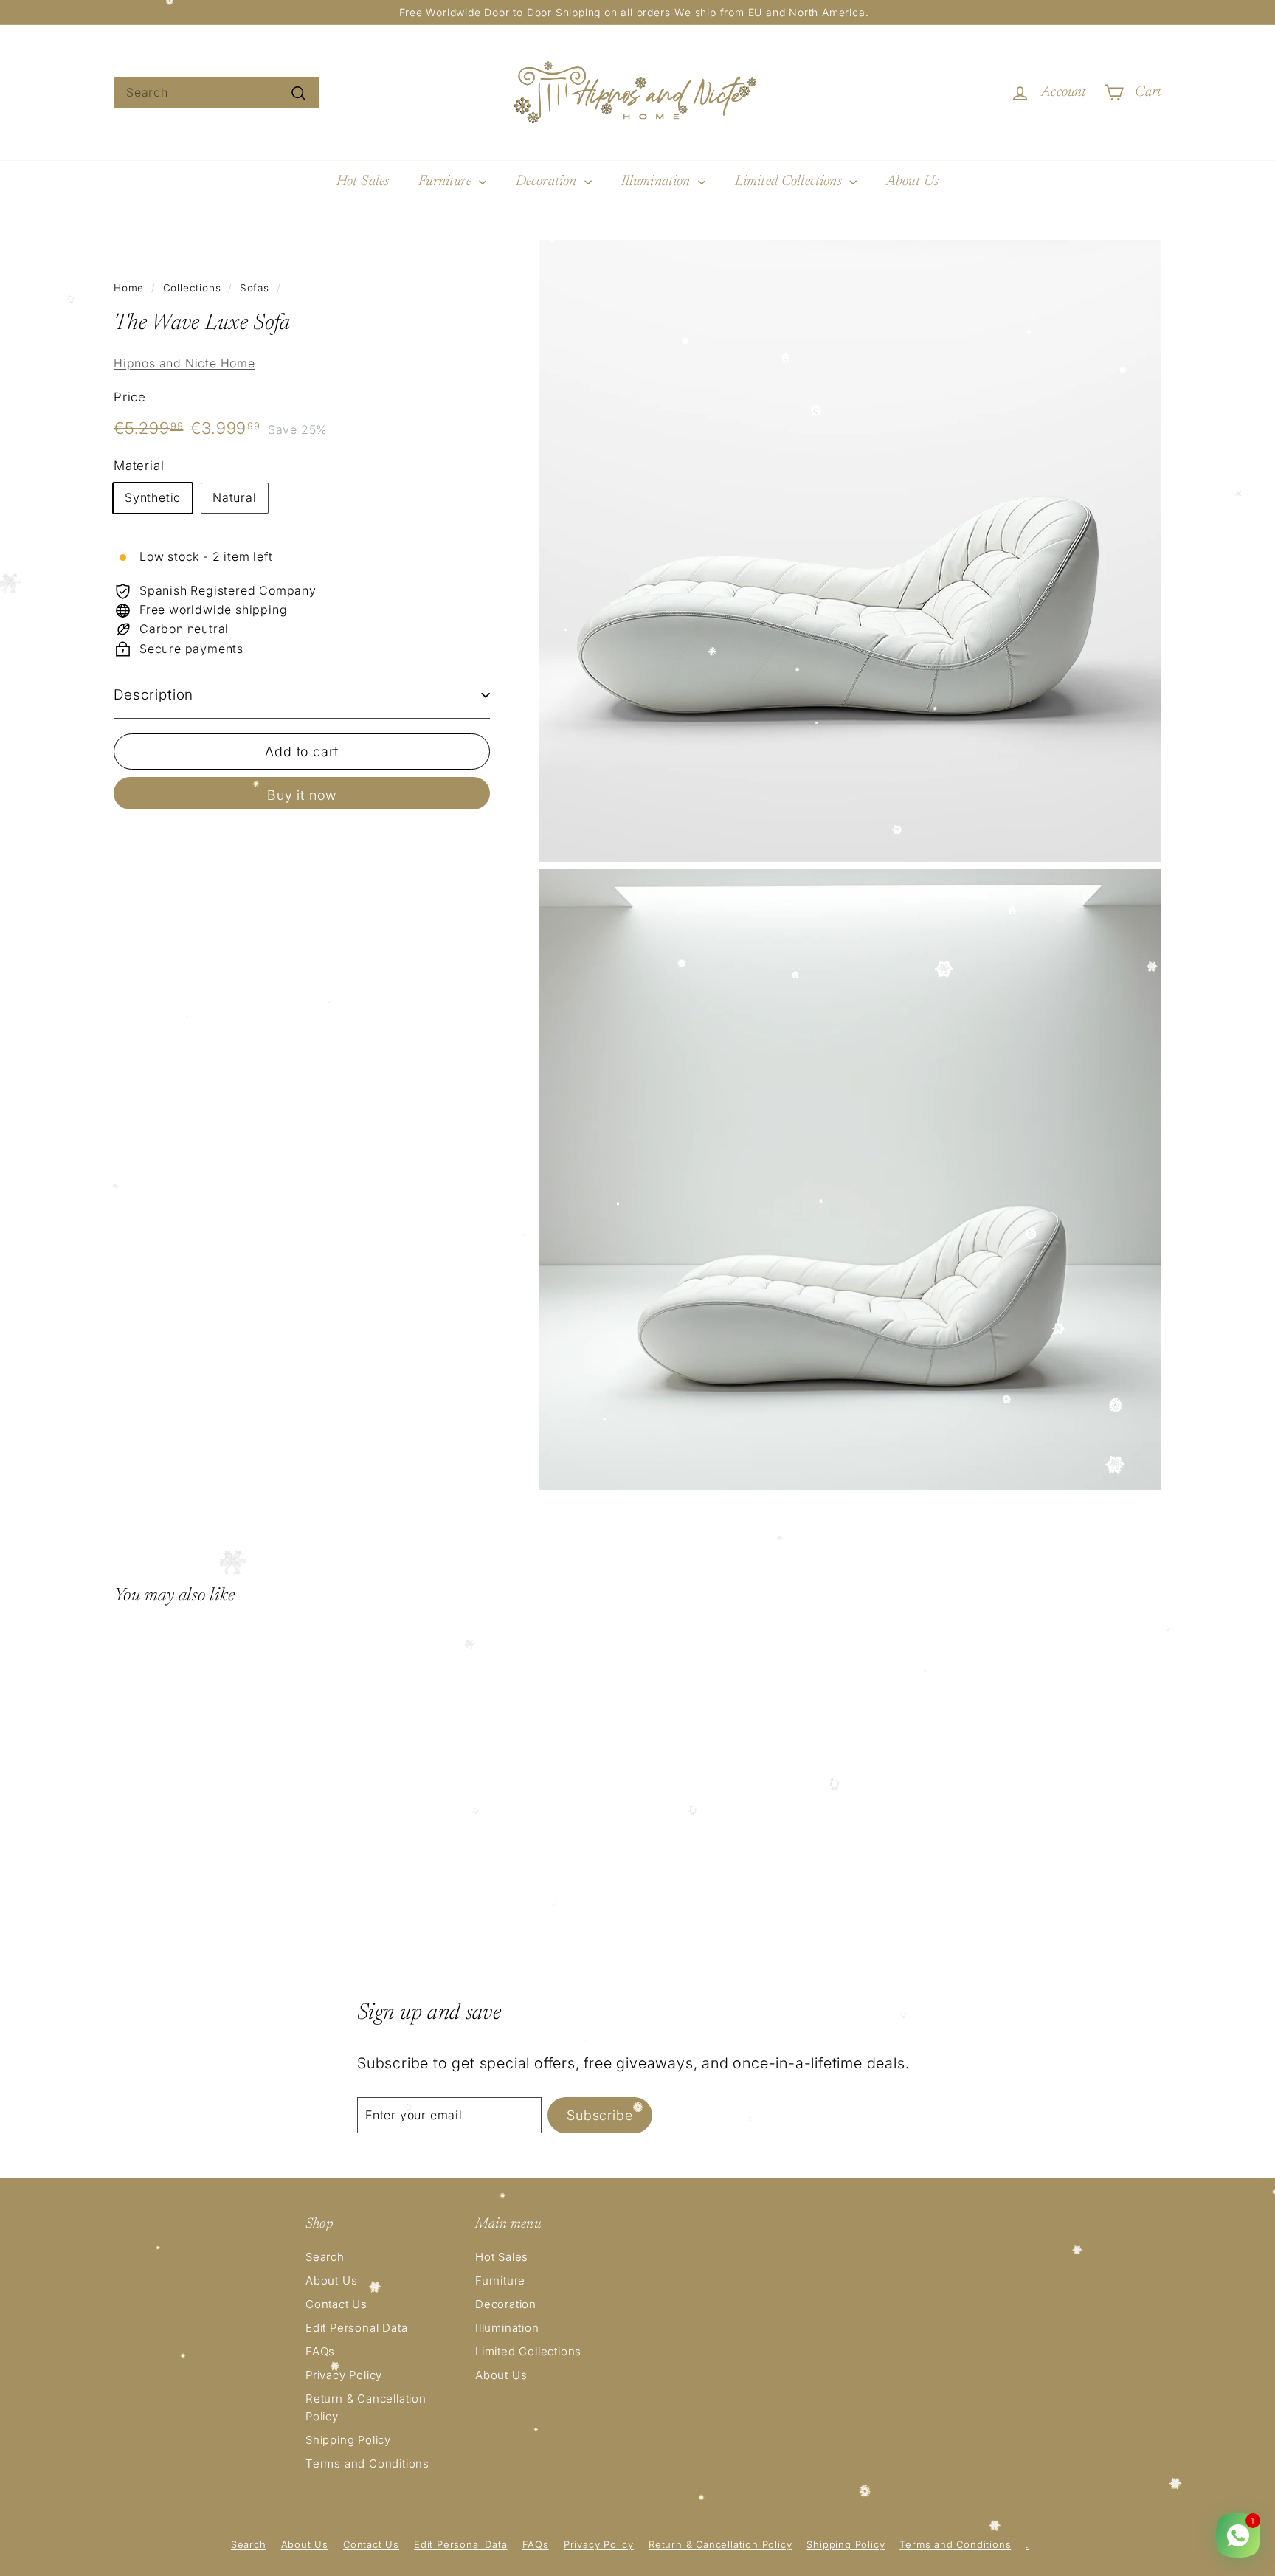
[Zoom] (850, 551)
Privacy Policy (344, 2375)
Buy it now (302, 795)
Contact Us (336, 2304)
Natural (235, 497)
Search (325, 2257)
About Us (912, 182)
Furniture (447, 182)
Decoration (548, 182)
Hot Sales (363, 182)
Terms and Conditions (367, 2463)
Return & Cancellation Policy (366, 2407)
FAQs (320, 2351)
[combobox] (217, 93)
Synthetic (153, 497)
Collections (192, 288)
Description (153, 695)
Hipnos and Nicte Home (184, 363)
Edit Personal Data (356, 2328)
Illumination (658, 182)
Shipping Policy (348, 2440)
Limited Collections (790, 182)
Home (129, 288)
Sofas (255, 288)
